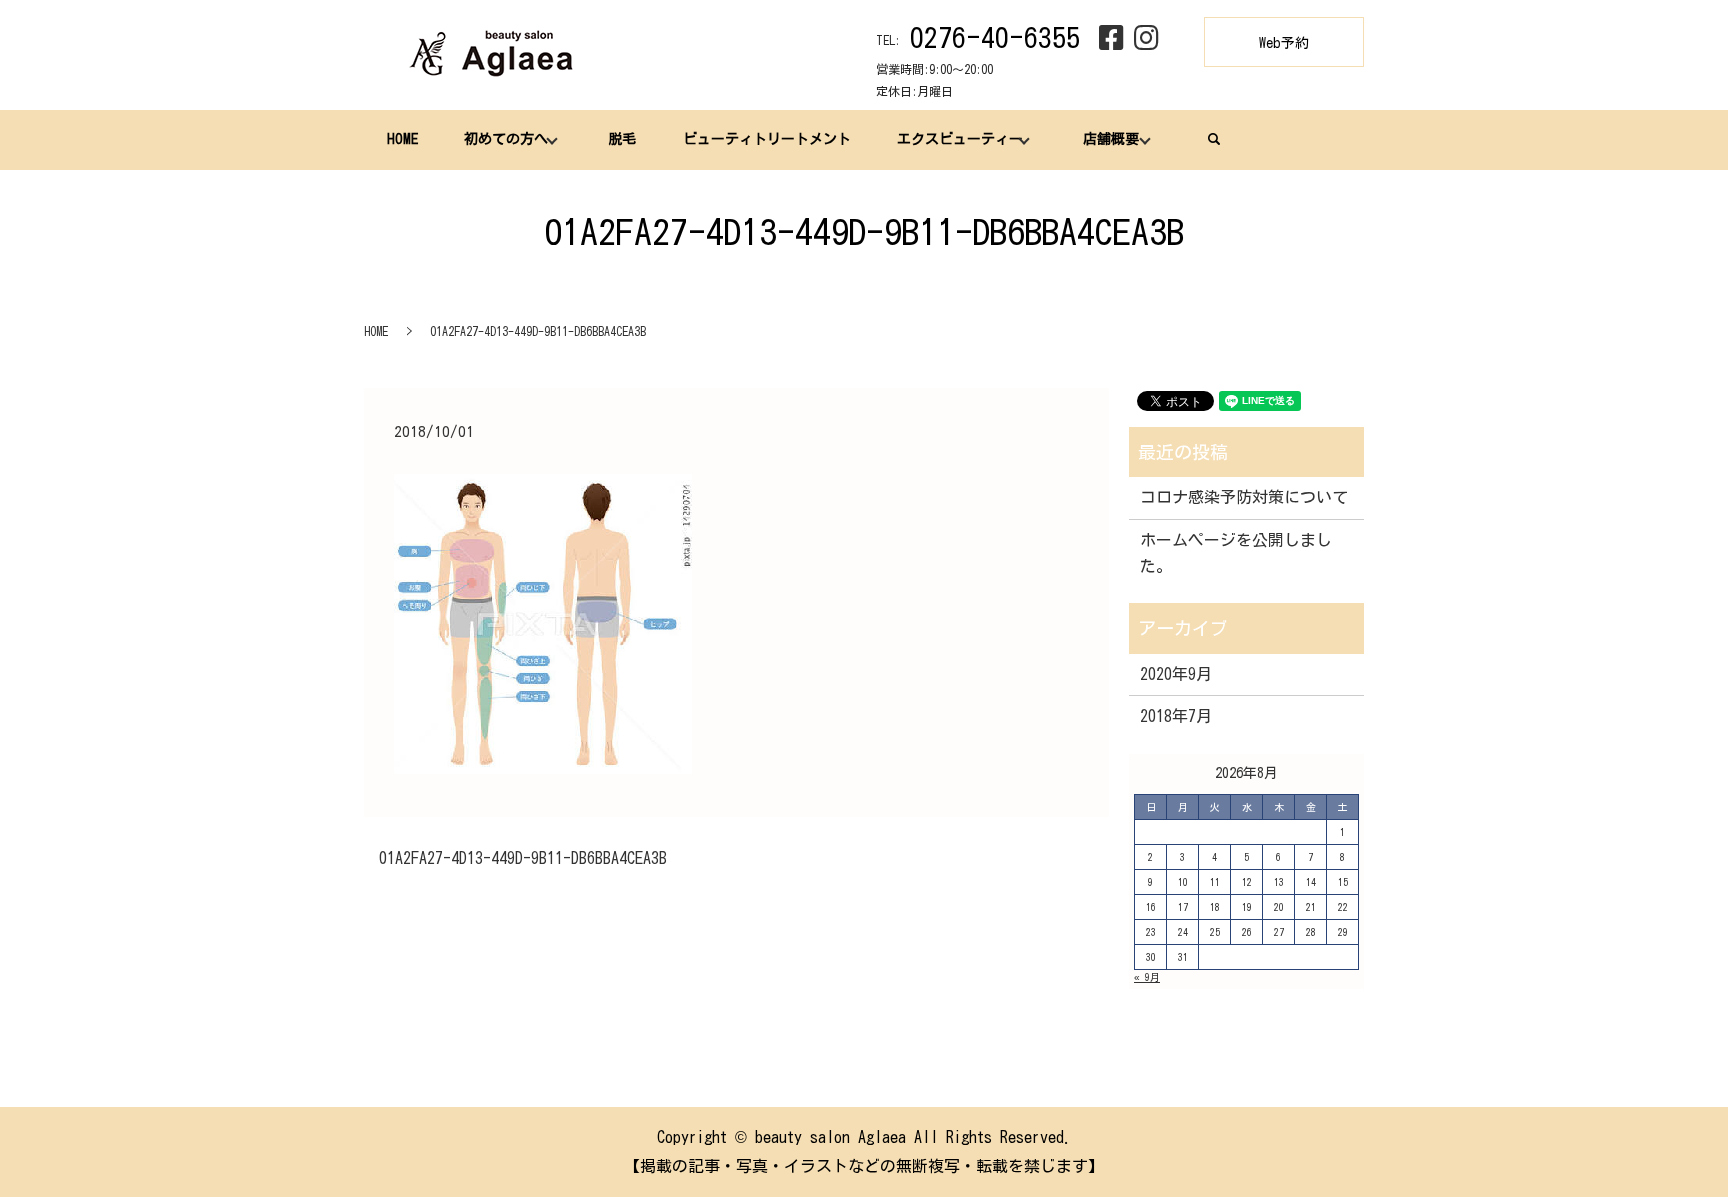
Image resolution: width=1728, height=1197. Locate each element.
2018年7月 (1176, 716)
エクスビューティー (960, 139)
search (1214, 139)
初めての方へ (506, 139)
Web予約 (1284, 43)
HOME (402, 139)
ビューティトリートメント (767, 139)
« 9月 (1147, 977)
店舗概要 (1111, 139)
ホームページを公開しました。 (1236, 553)
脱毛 (622, 139)
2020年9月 (1176, 674)
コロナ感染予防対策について (1244, 497)
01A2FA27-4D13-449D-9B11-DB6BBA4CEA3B (523, 858)
